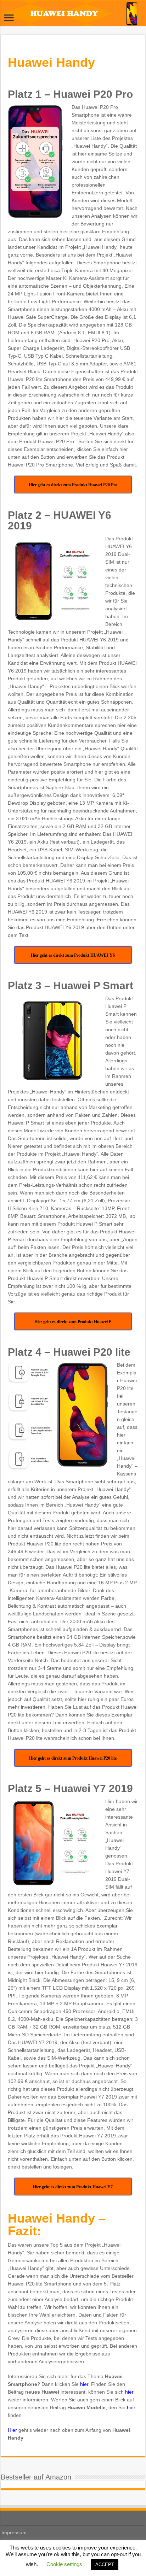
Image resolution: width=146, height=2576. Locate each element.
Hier (12, 2430)
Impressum (14, 2533)
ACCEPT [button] (105, 2565)
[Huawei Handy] (73, 13)
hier (84, 2384)
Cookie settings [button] (64, 2564)
